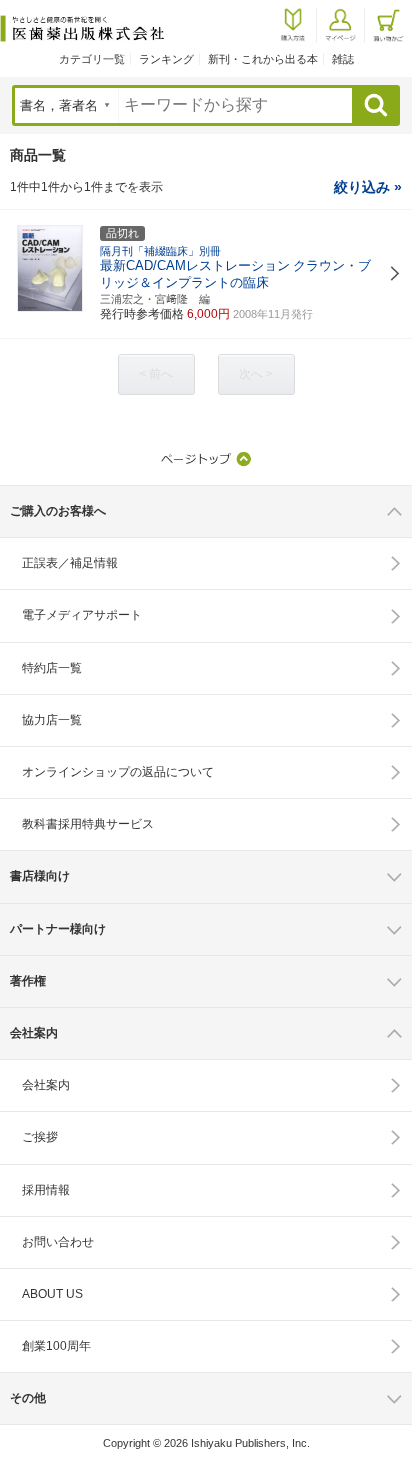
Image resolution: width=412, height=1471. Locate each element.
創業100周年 (56, 1346)
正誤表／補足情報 (70, 563)
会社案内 (46, 1085)
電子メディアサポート (82, 615)
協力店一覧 (52, 720)
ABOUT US (52, 1294)
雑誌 (343, 59)
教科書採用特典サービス (88, 824)
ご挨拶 (40, 1137)
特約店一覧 (52, 668)
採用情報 (46, 1190)
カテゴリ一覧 (92, 59)
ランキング (166, 59)
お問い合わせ (58, 1242)
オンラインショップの (118, 772)
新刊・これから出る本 (263, 59)
